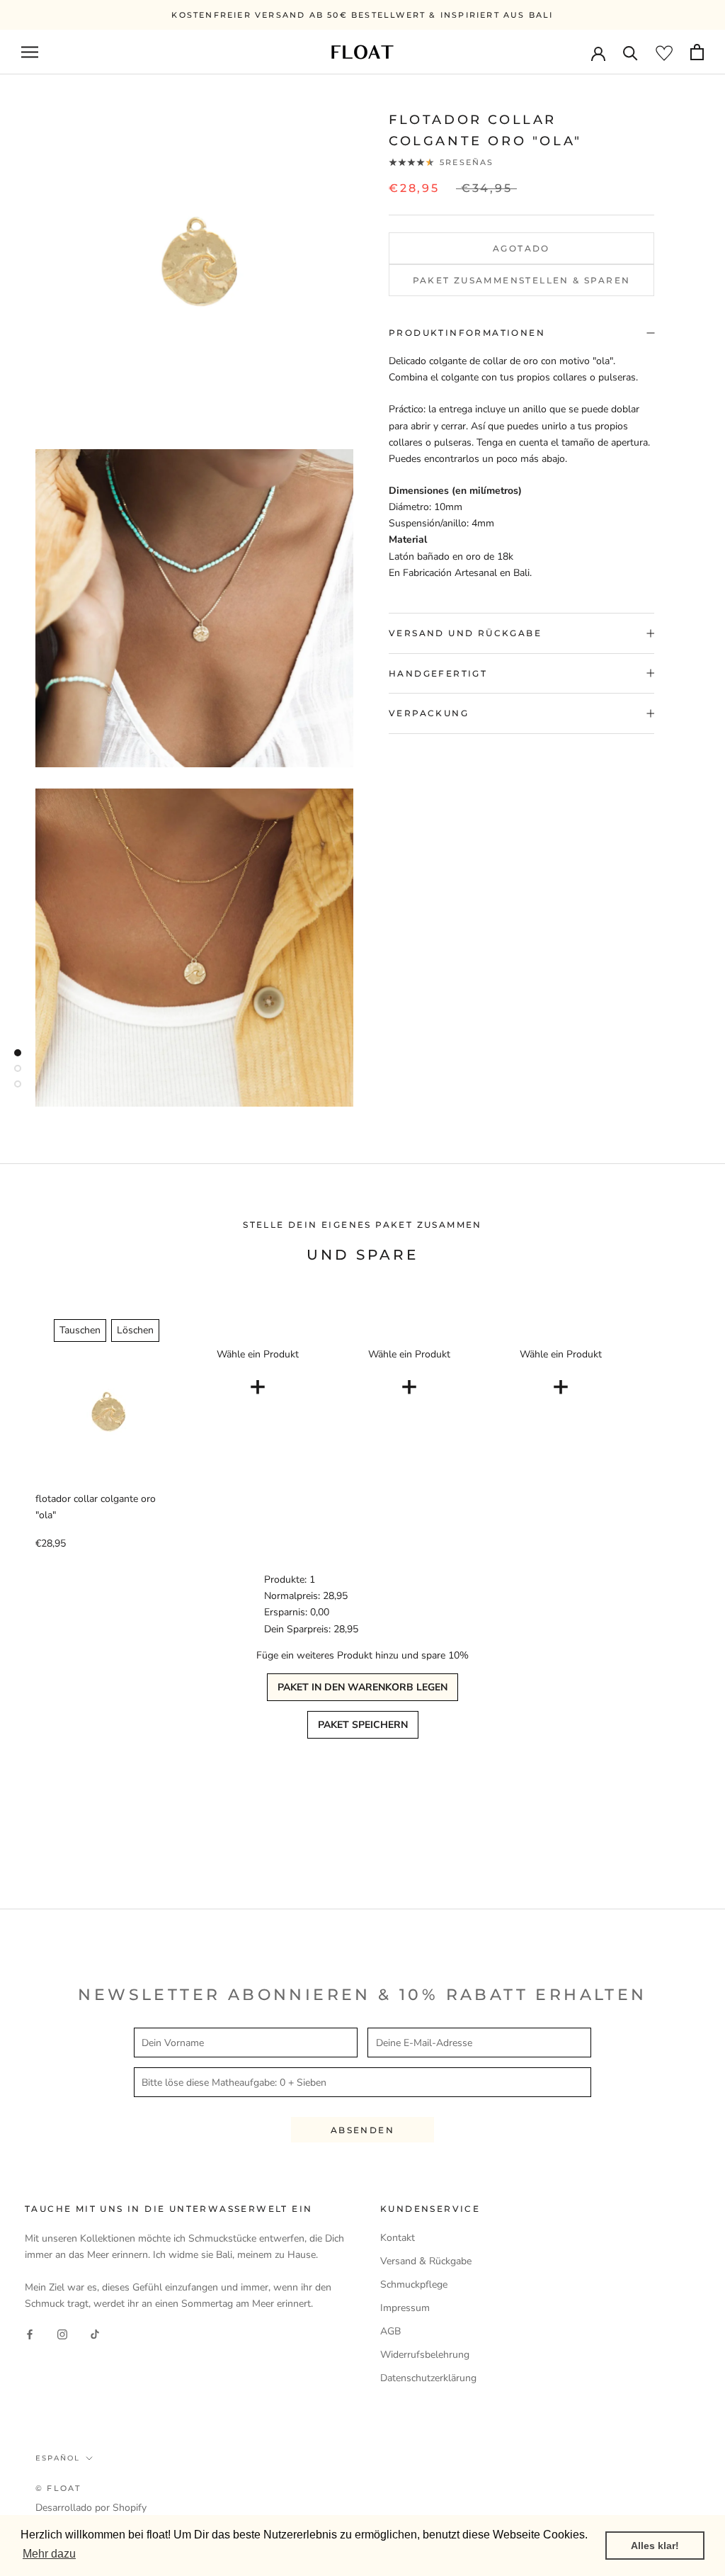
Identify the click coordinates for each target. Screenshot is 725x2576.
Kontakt (398, 2238)
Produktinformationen (467, 333)
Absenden (362, 2130)
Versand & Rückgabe (426, 2261)
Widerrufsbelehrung (425, 2355)
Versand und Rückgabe (465, 633)
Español (58, 2458)
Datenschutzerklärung (428, 2378)
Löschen (135, 1330)
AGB (390, 2331)
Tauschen (80, 1330)
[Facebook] (30, 2334)
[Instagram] (62, 2334)
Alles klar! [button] (655, 2546)
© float (58, 2488)
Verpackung (429, 713)
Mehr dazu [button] (49, 2554)
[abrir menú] (30, 52)
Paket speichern (363, 1725)
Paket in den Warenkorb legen (362, 1687)
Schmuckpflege (414, 2284)
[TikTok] (95, 2334)
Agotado (521, 248)
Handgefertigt (438, 673)
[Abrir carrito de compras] (697, 52)
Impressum (405, 2308)
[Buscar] (630, 52)
